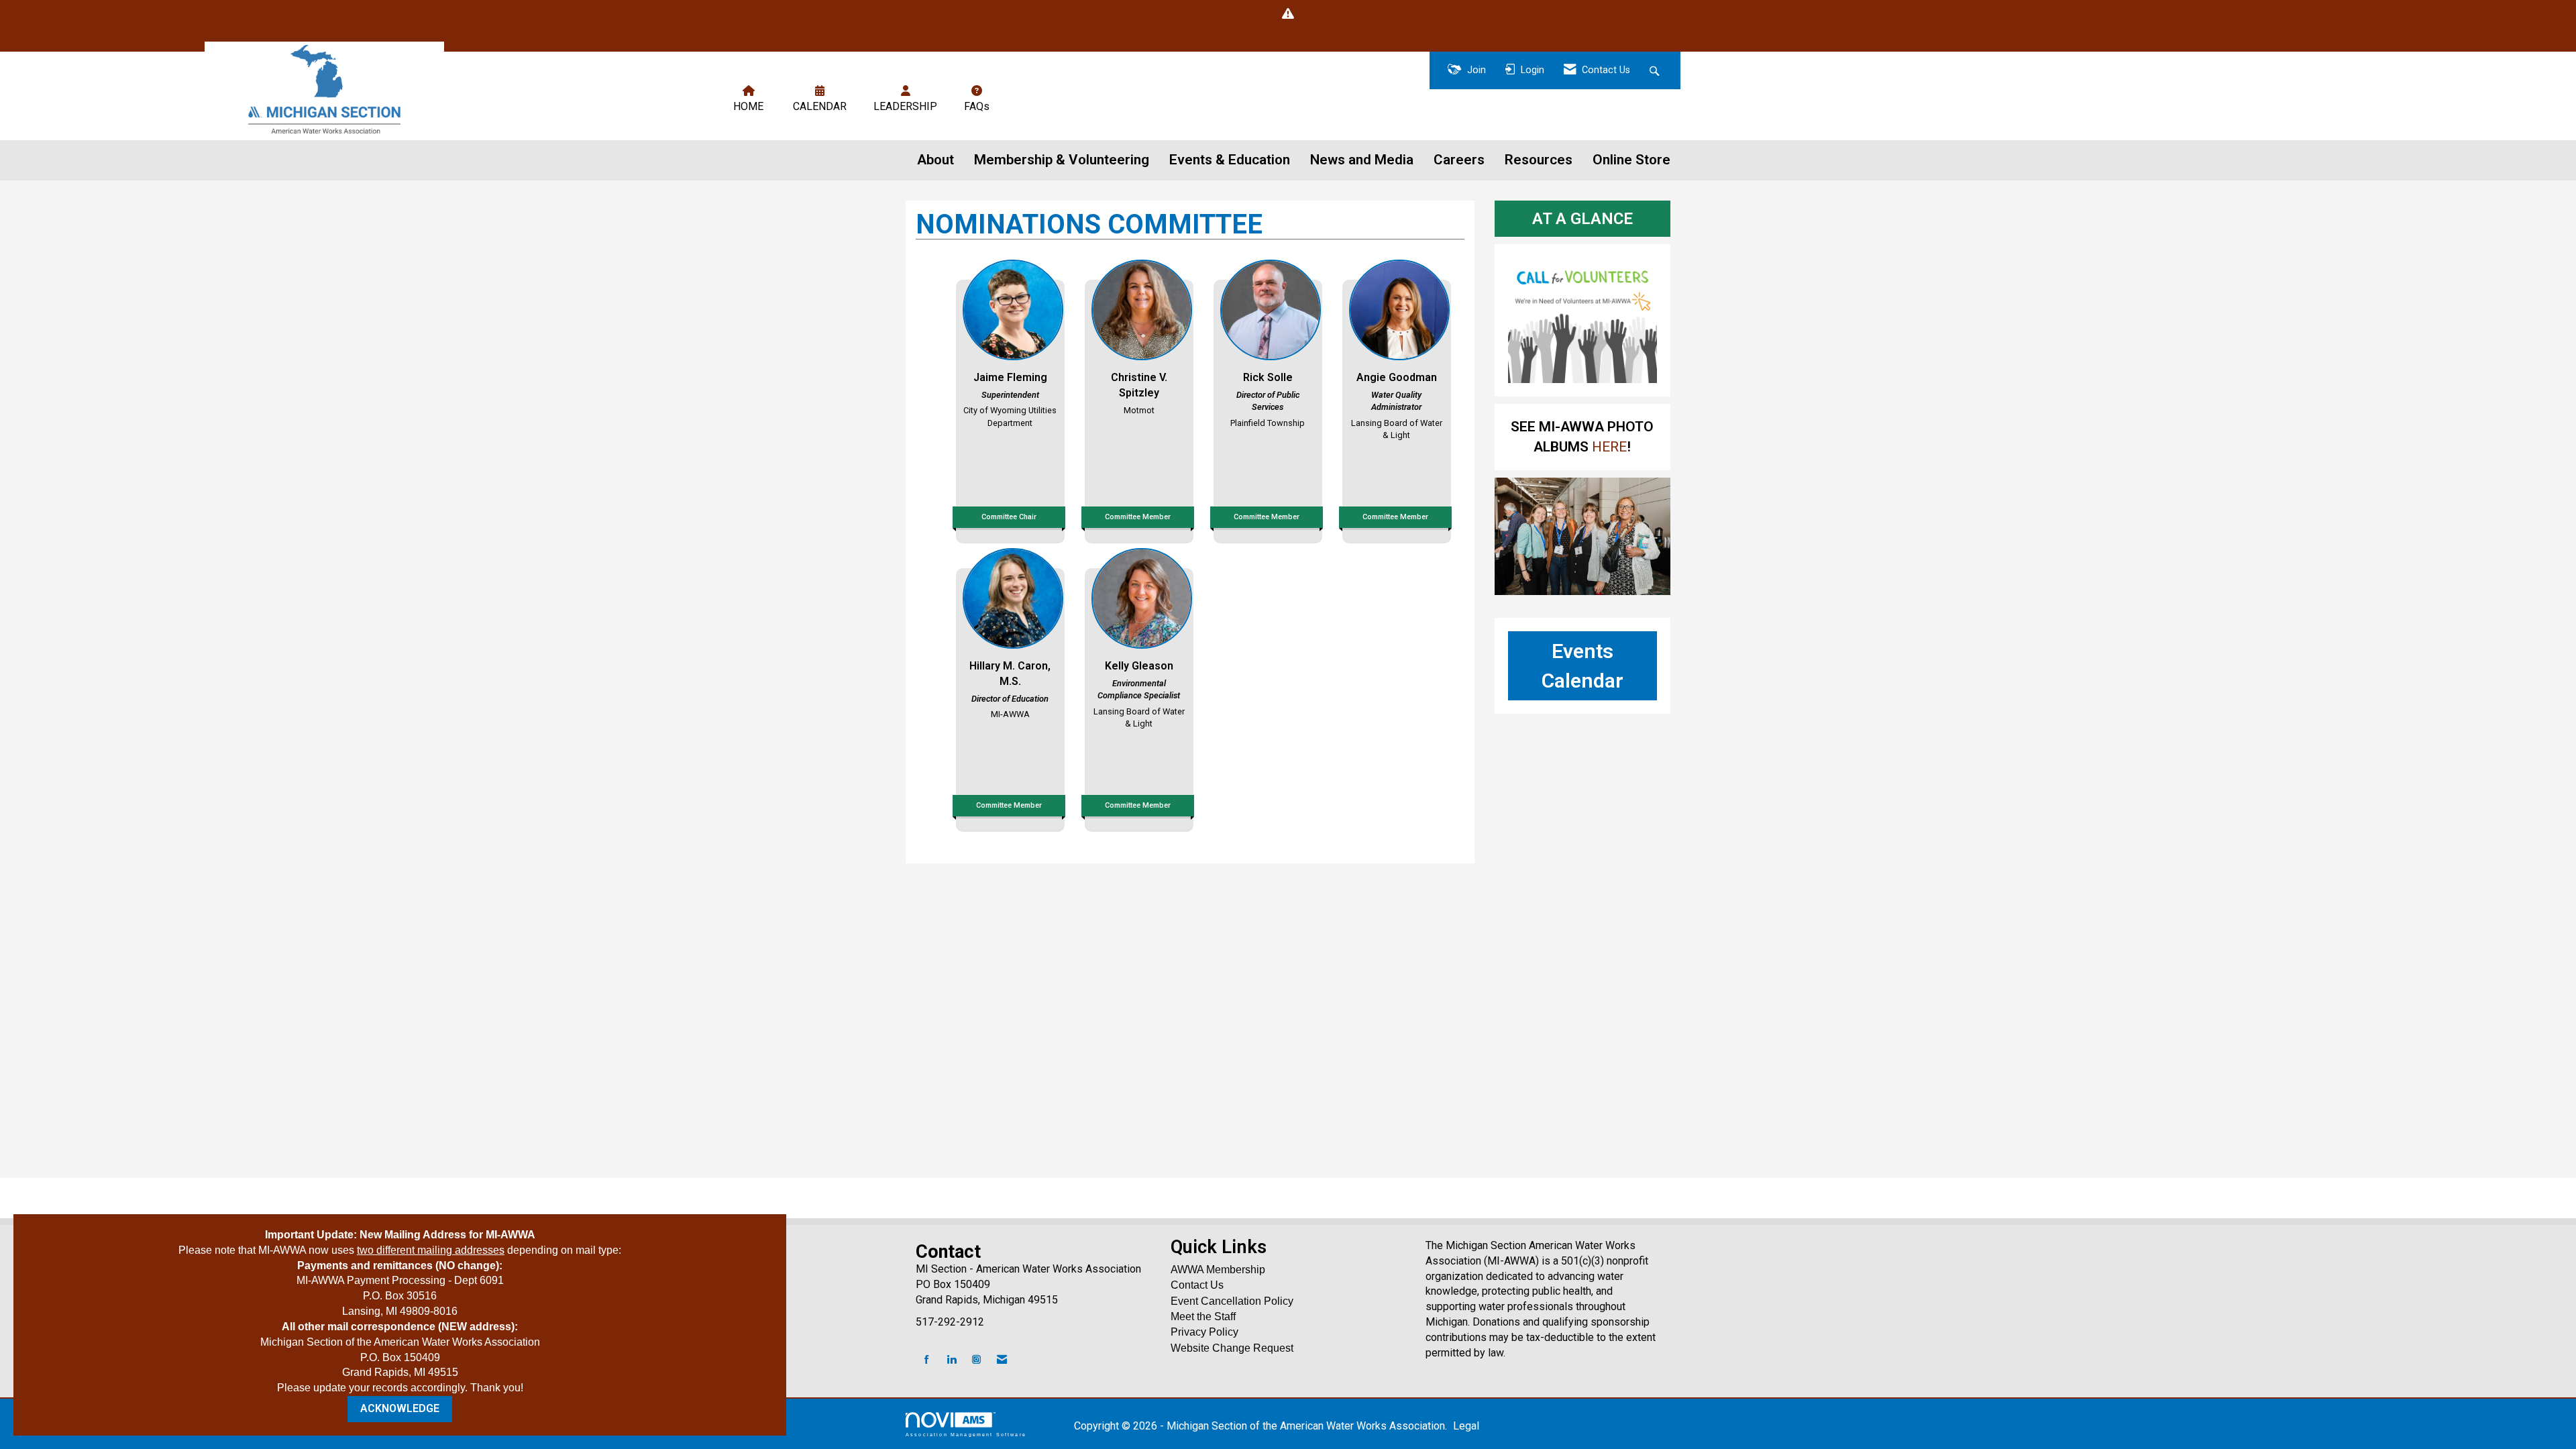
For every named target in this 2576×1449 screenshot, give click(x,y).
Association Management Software (966, 1434)
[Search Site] (1656, 71)
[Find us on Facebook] (927, 1360)
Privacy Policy (1204, 1332)
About (935, 160)
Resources (1539, 160)
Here (1608, 447)
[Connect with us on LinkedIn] (952, 1360)
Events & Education (1230, 160)
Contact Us (1197, 1285)
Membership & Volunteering (1062, 160)
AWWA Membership (1218, 1270)
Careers (1459, 160)
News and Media (1362, 160)
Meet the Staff (1203, 1317)
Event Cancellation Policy (1232, 1301)
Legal (1466, 1426)
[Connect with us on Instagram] (976, 1360)
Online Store (1631, 160)
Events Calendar (1582, 665)
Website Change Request (1232, 1348)
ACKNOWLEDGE (400, 1408)
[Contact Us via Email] (1002, 1360)
